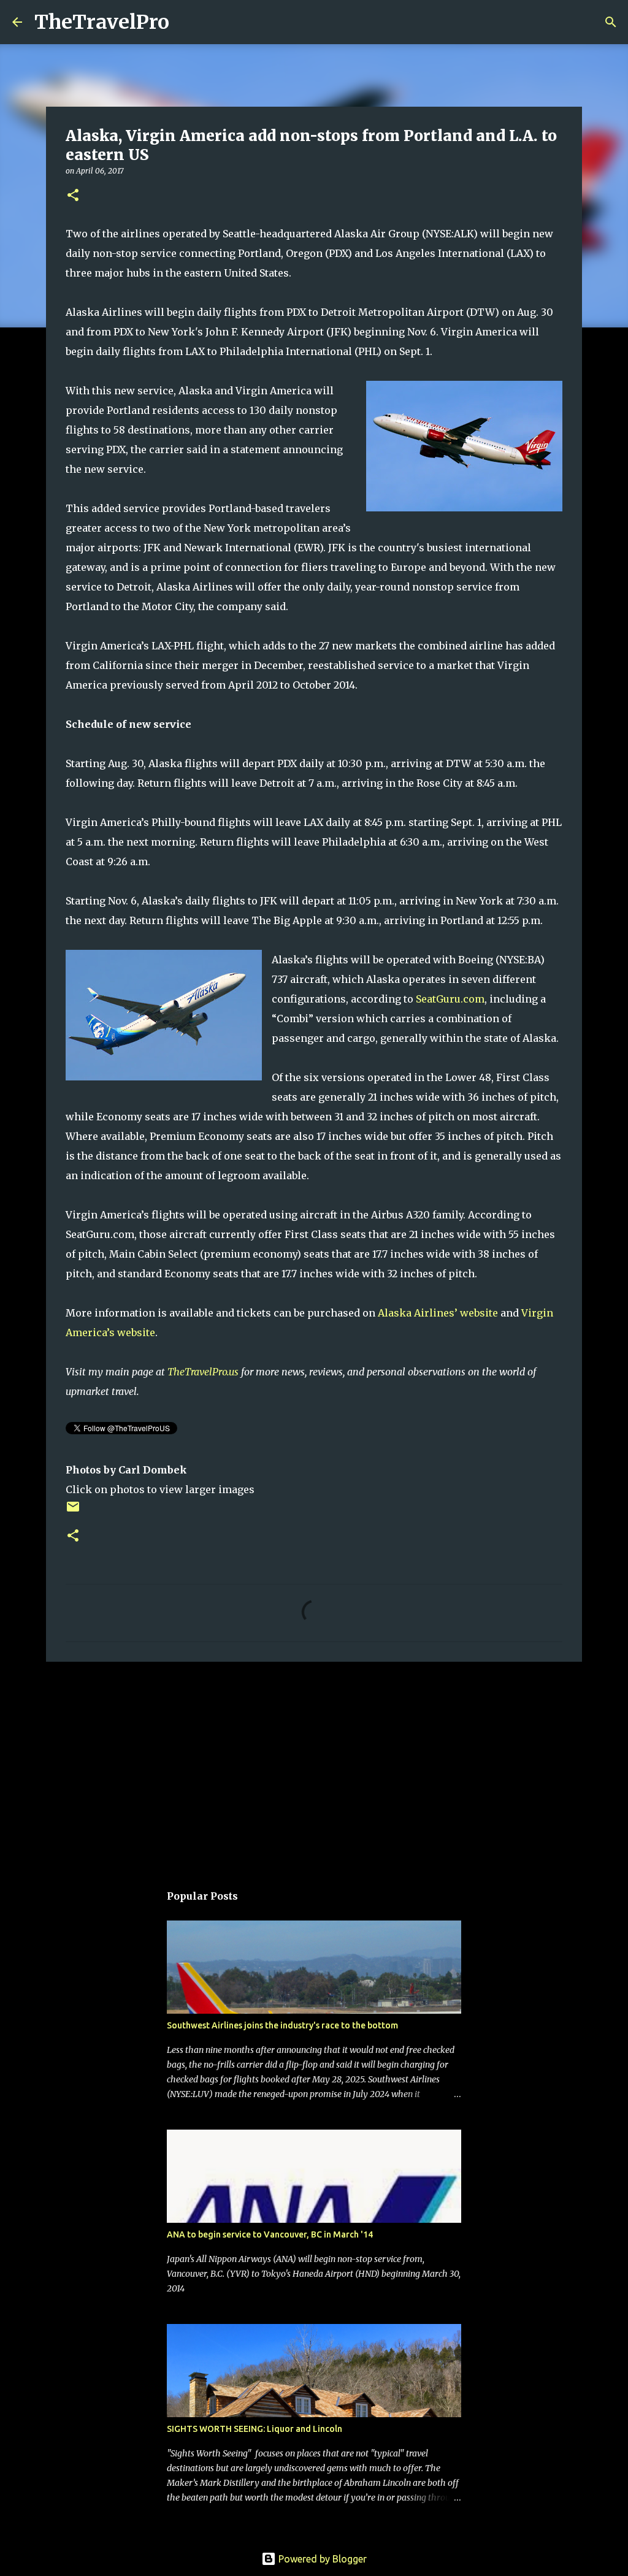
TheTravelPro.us (203, 1372)
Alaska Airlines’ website (438, 1313)
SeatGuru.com (450, 999)
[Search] (186, 22)
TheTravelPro (102, 22)
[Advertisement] (314, 1766)
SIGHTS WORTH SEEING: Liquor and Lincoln (255, 2429)
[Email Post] (73, 1511)
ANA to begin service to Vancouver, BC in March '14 (270, 2234)
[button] (73, 196)
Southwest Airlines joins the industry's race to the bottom (282, 2025)
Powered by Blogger (321, 2559)
